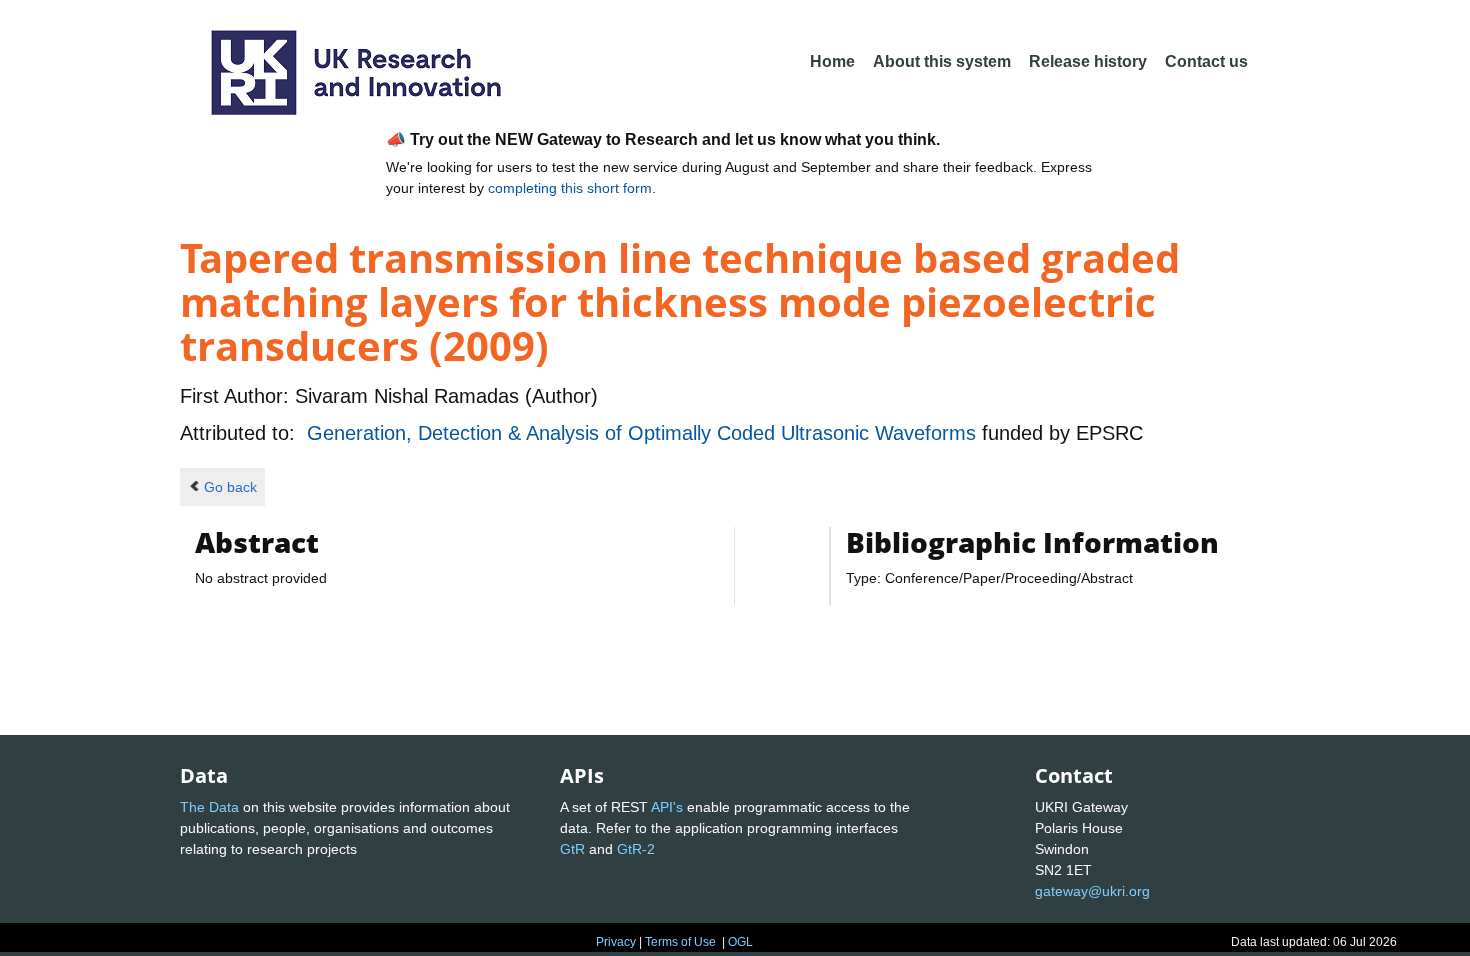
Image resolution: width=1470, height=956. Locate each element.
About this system (942, 61)
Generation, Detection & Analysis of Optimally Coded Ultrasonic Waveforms (644, 433)
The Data (209, 807)
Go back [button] (230, 487)
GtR (572, 849)
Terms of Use (680, 942)
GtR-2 (636, 849)
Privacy (616, 942)
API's (667, 807)
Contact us (1206, 61)
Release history (1088, 61)
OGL (740, 942)
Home (832, 61)
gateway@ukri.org (1092, 891)
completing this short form (570, 188)
